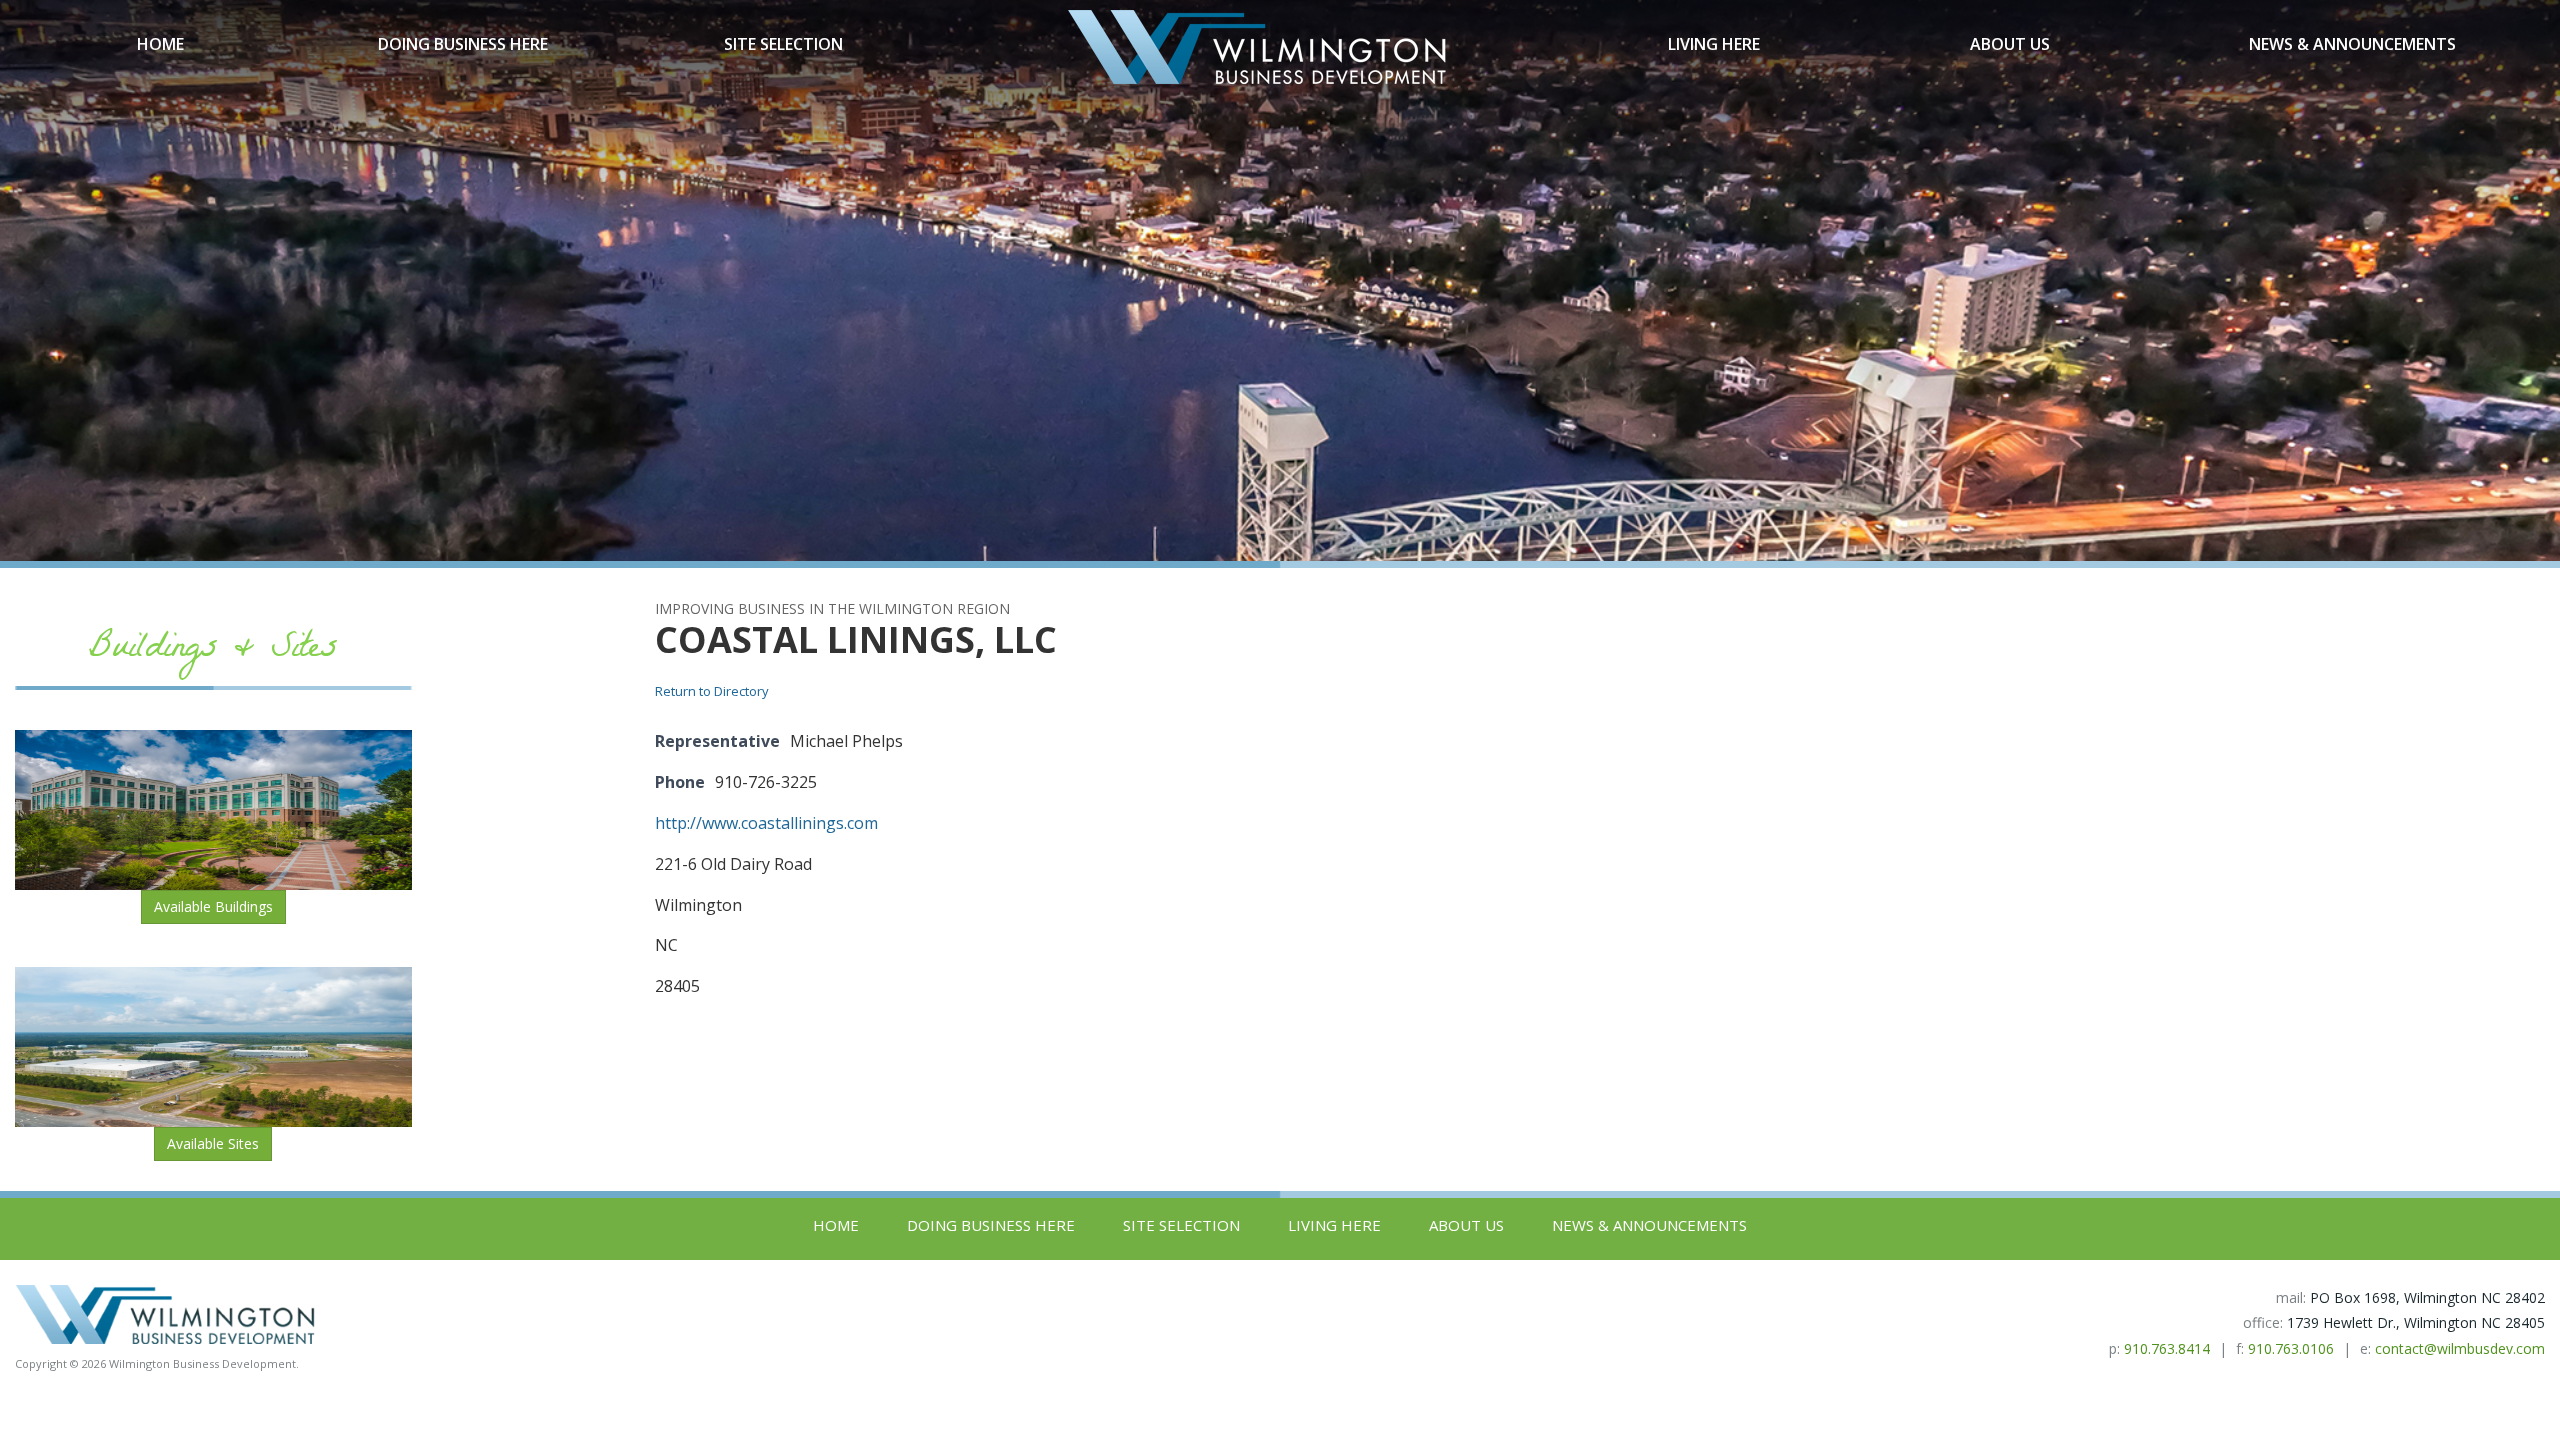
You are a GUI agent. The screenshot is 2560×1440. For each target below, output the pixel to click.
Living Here (1714, 44)
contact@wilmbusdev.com (2460, 1348)
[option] (1280, 280)
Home (160, 44)
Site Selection (783, 44)
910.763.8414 (2167, 1348)
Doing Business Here (463, 44)
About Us (2010, 44)
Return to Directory (712, 691)
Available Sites (213, 1143)
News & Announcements (2352, 44)
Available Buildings (213, 906)
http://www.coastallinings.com (766, 823)
